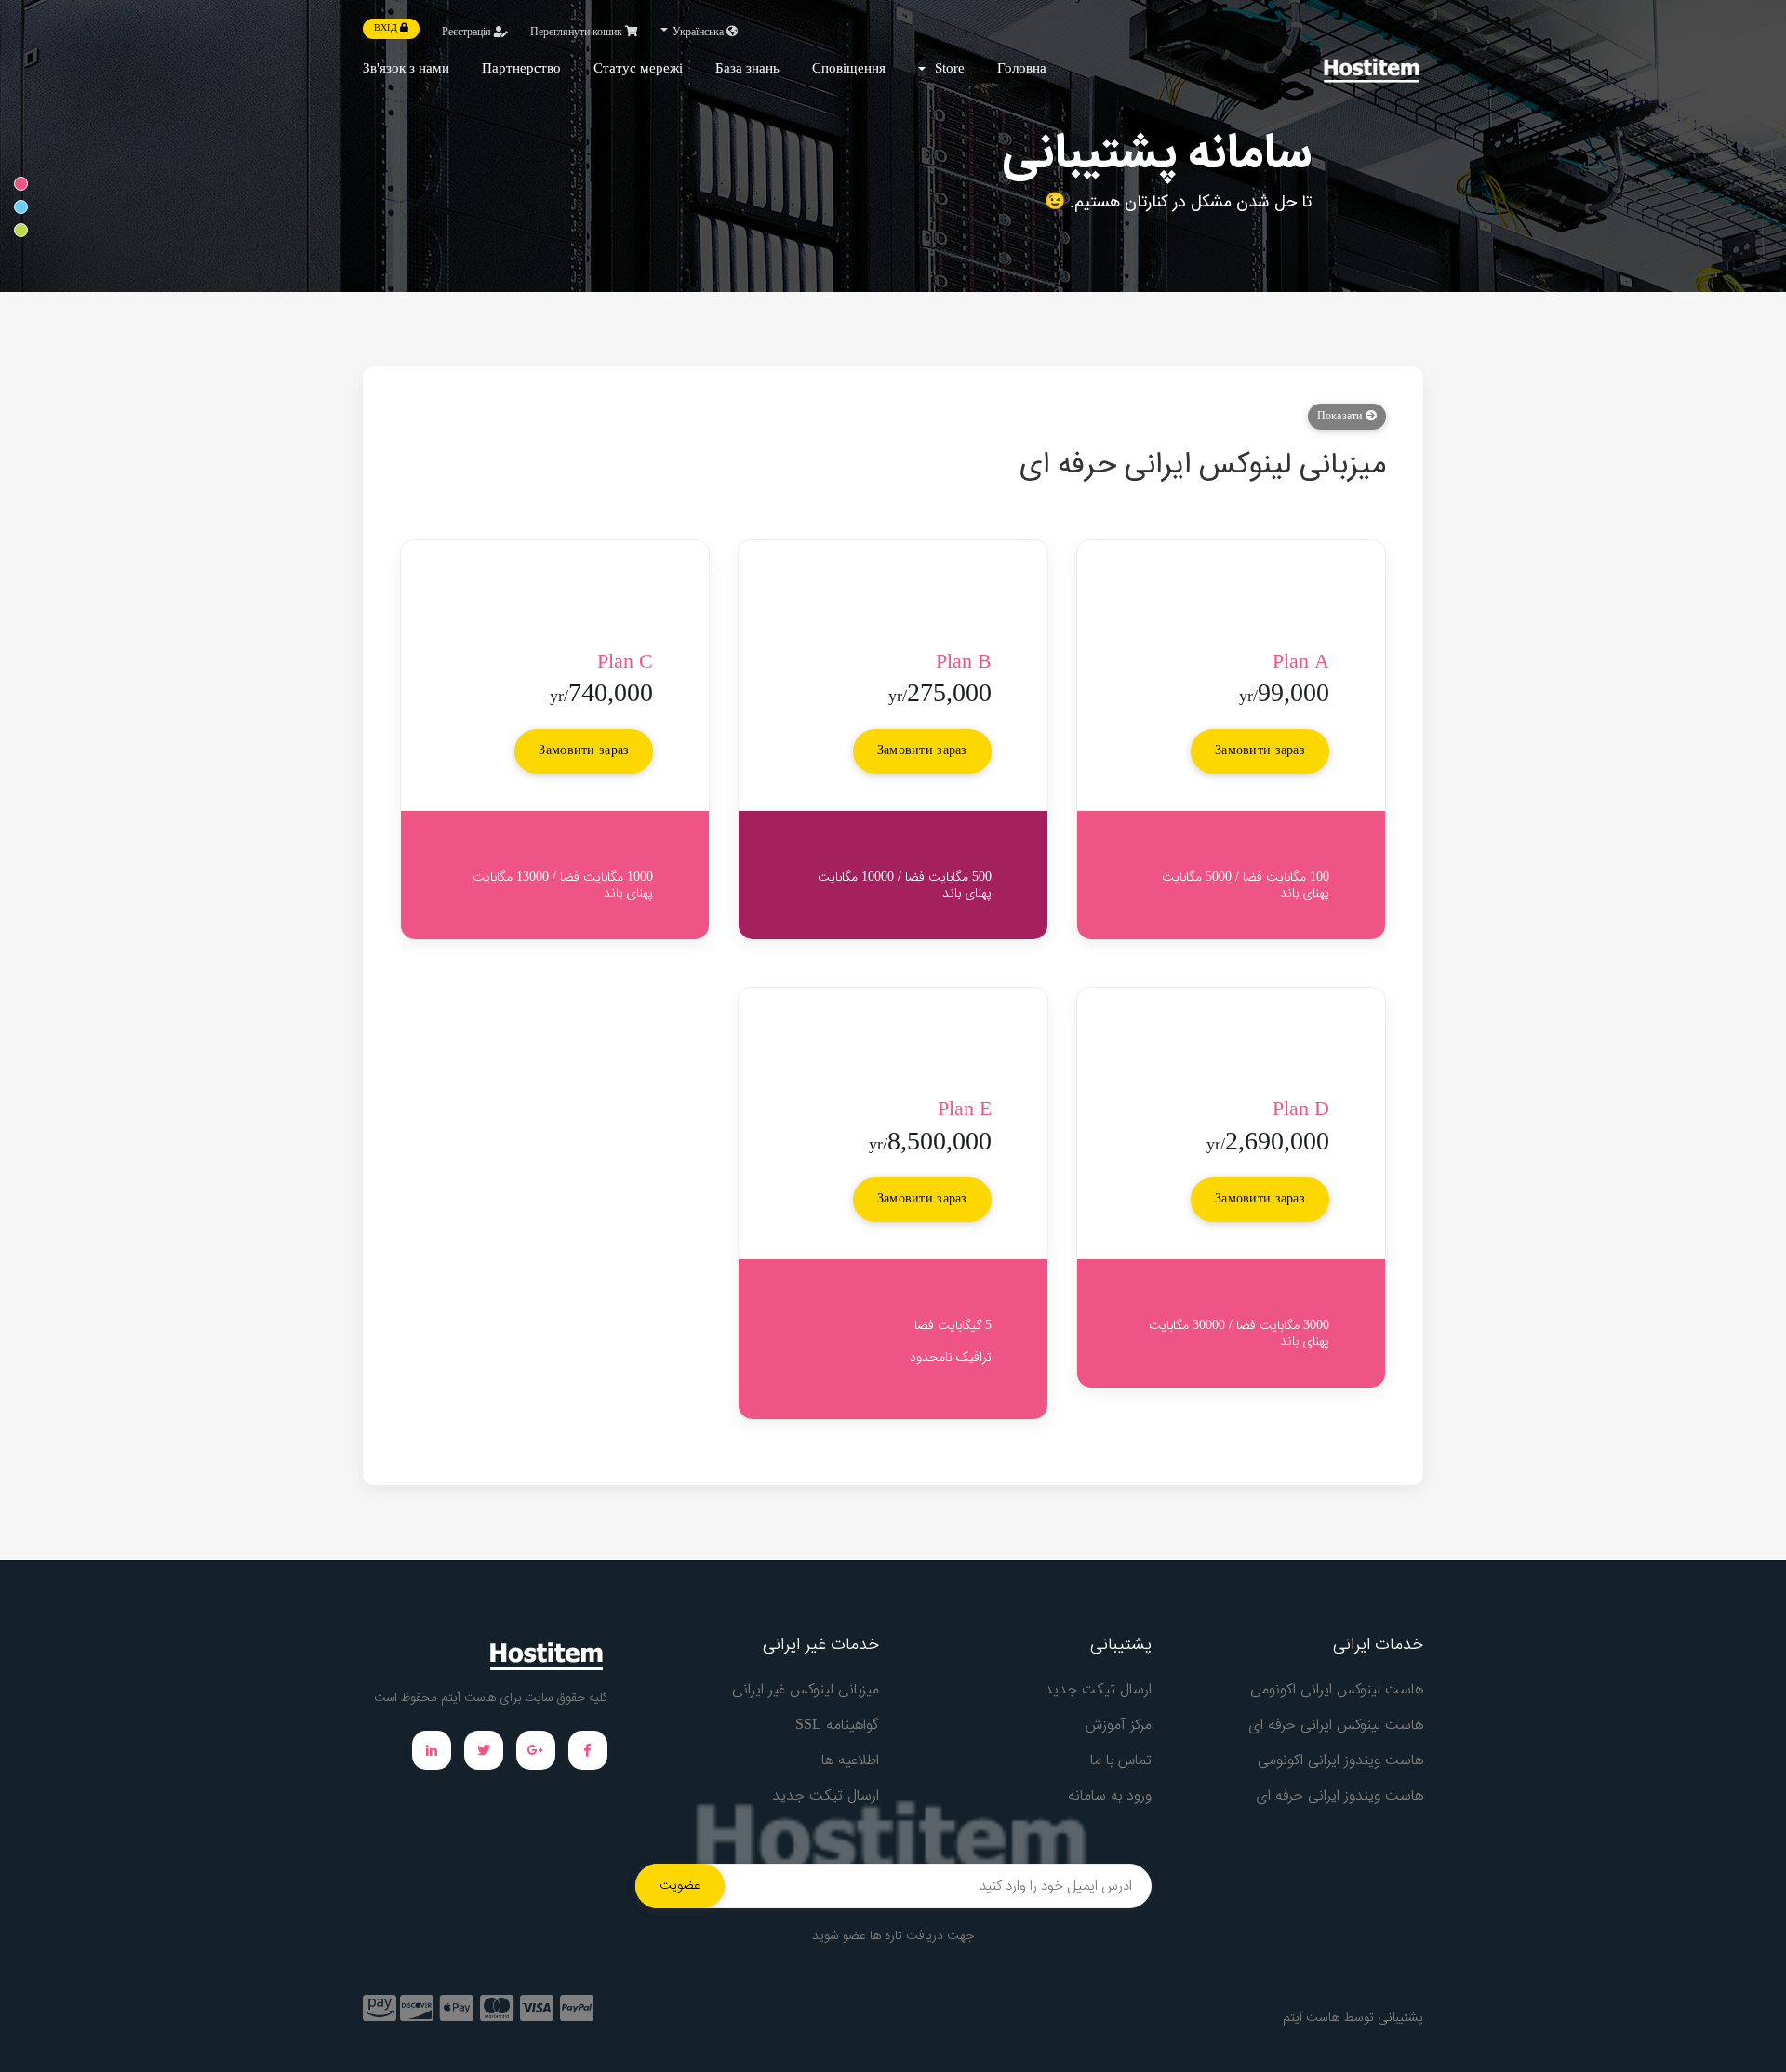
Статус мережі (638, 69)
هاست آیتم (1311, 2018)
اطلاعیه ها (850, 1761)
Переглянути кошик (578, 33)
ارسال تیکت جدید (1098, 1690)
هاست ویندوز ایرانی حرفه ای (1339, 1796)
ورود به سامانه (1110, 1796)
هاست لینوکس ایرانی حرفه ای (1336, 1726)
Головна (1022, 69)
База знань (747, 69)
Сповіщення (849, 69)
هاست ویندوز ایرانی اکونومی (1340, 1761)
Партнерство (521, 69)
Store (946, 69)
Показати (1341, 417)
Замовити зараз (1260, 751)
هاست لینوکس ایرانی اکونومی (1337, 1690)
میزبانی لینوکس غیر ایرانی (806, 1690)
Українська (698, 33)
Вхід (387, 29)
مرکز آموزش (1119, 1726)
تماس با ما (1121, 1761)
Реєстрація (468, 33)
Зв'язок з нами (406, 69)
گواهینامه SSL (837, 1726)
